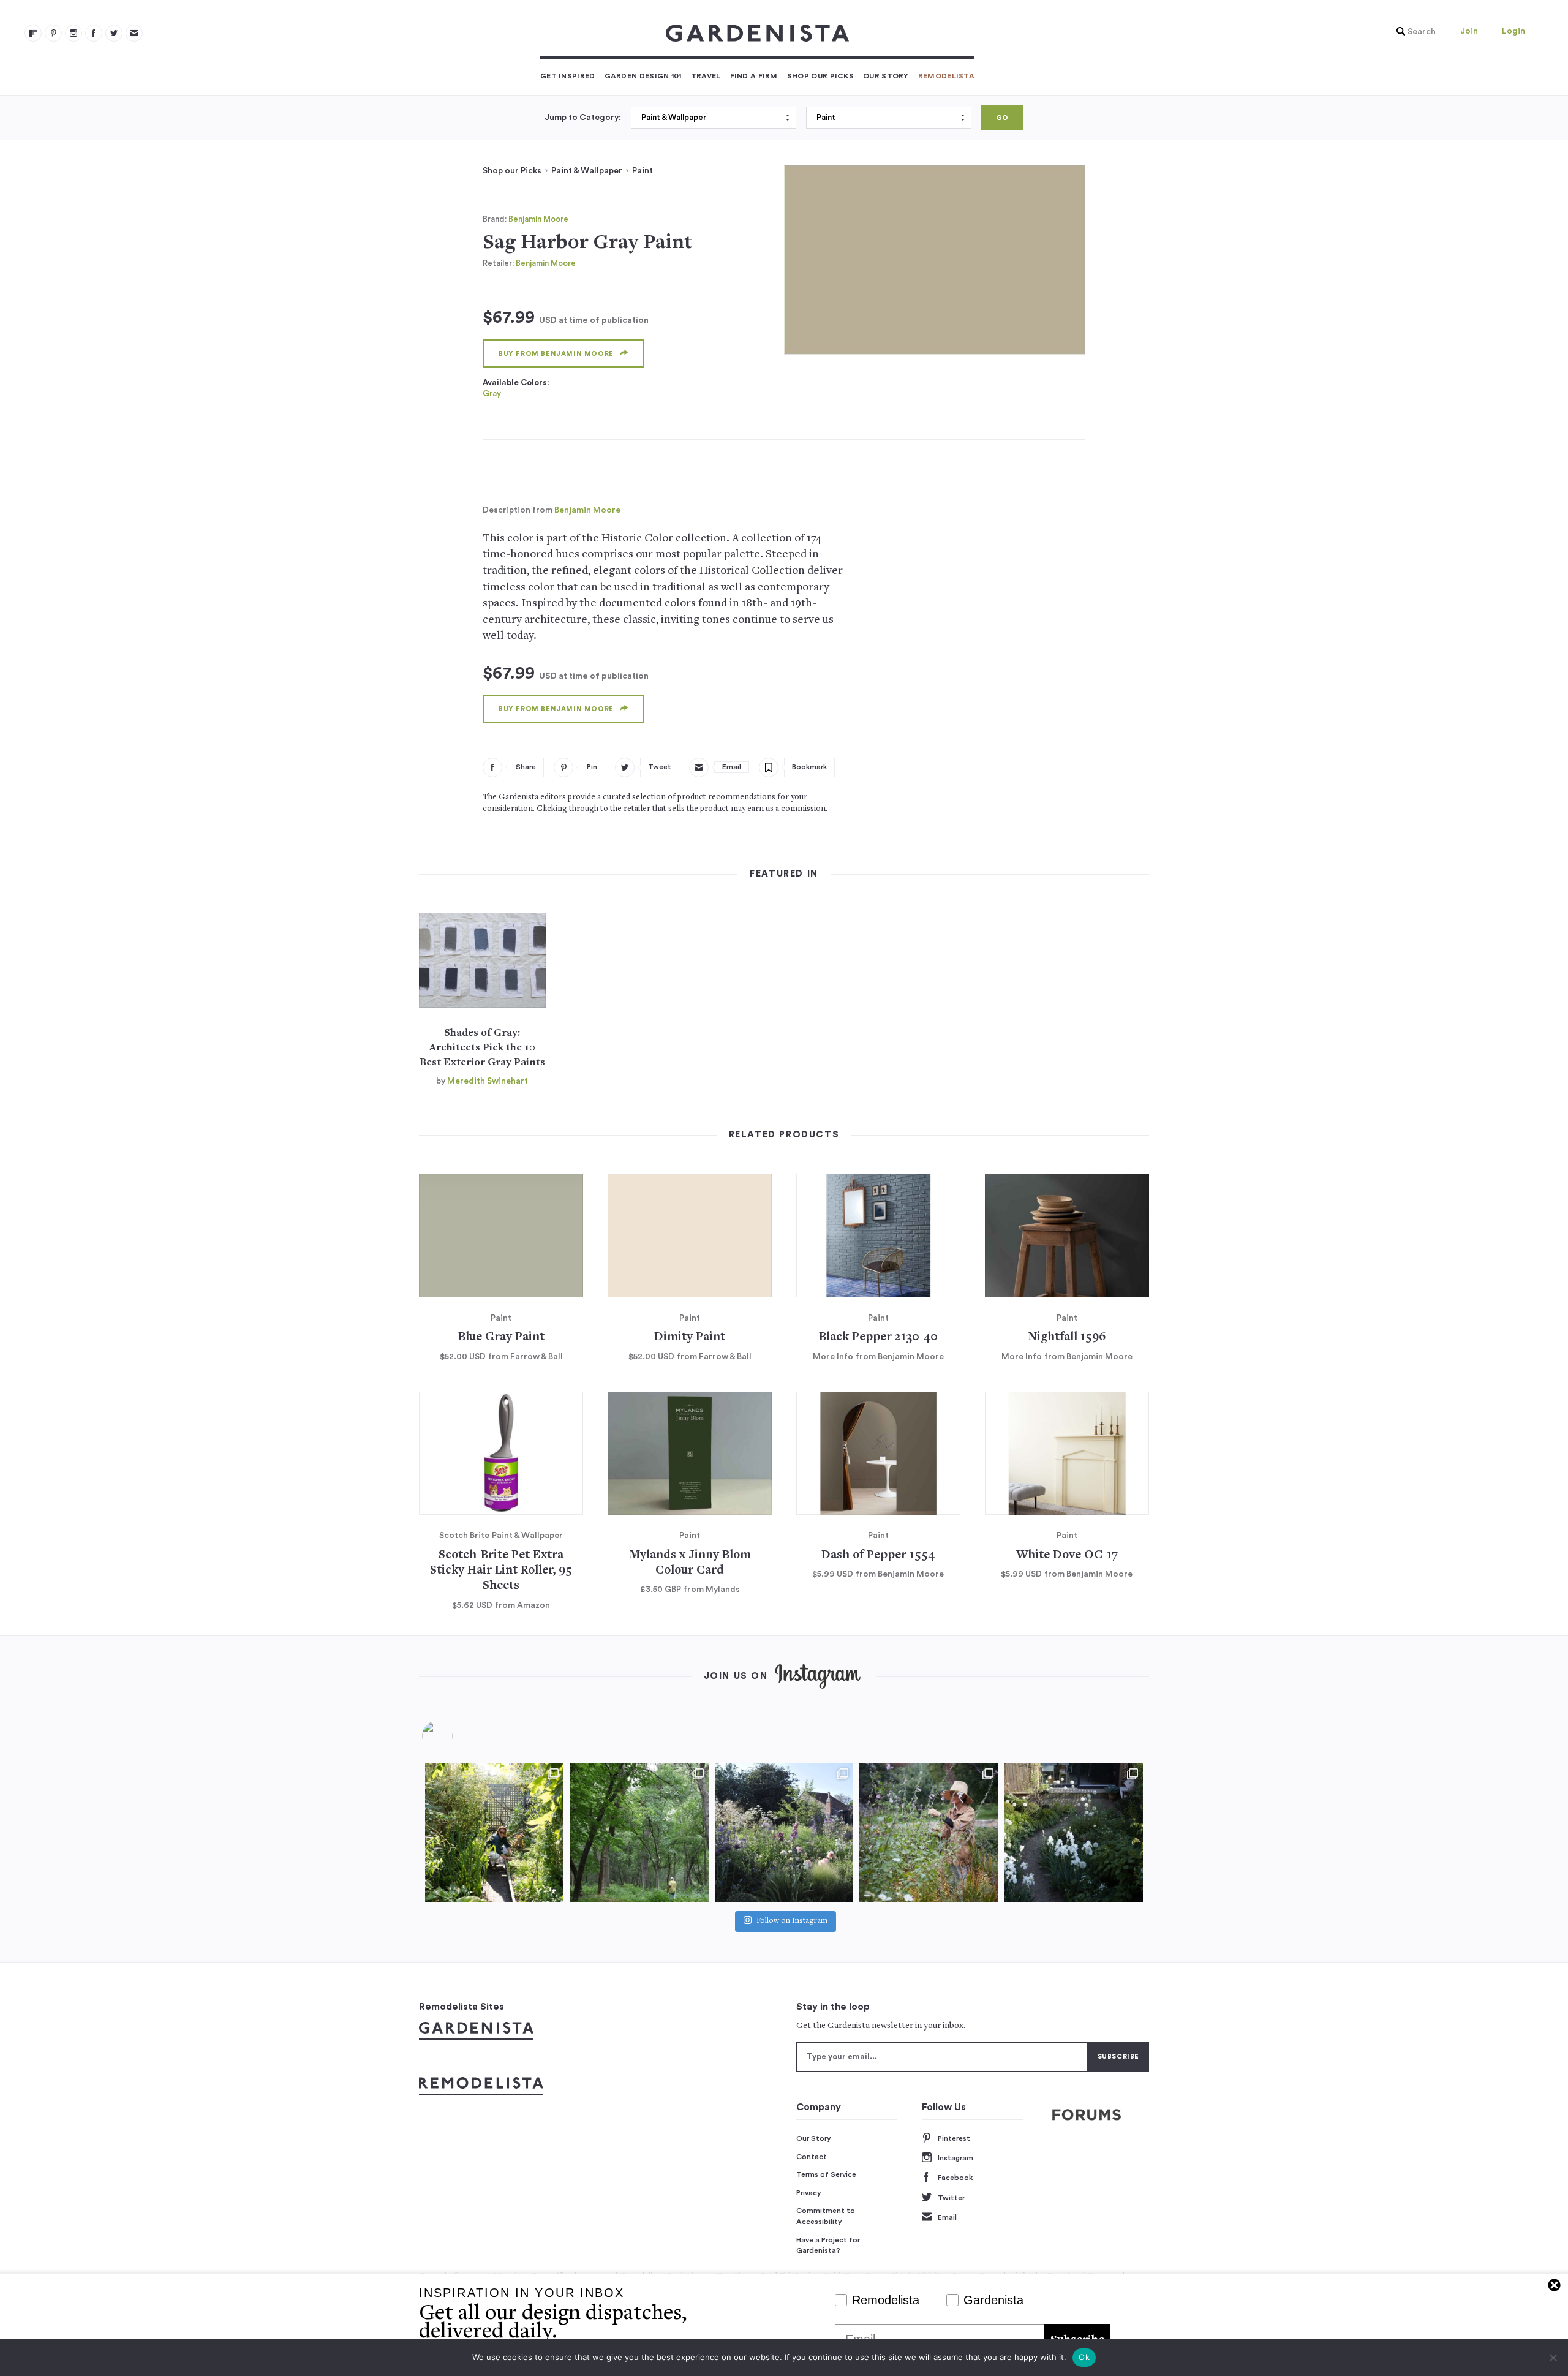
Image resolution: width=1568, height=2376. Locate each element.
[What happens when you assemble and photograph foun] (639, 1833)
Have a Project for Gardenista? (828, 2246)
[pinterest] (53, 33)
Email (947, 2217)
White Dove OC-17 (1067, 1556)
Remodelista (946, 76)
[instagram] (73, 33)
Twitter (951, 2198)
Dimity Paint (690, 1337)
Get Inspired (568, 76)
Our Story (886, 76)
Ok (1084, 2357)
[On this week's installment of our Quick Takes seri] (929, 1833)
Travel (706, 76)
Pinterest (954, 2138)
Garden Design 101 (643, 76)
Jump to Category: (583, 118)
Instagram (956, 2158)
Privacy (809, 2193)
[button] (1413, 32)
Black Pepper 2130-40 (878, 1337)
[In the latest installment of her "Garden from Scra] (784, 1833)
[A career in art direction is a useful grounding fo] (1074, 1833)
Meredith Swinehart (488, 1081)
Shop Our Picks (820, 76)
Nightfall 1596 (1067, 1337)
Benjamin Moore (538, 219)
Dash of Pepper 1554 (878, 1556)
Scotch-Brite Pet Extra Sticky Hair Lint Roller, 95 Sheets (501, 1571)
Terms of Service (826, 2174)
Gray (492, 394)
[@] (456, 1736)
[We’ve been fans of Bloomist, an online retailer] (494, 1833)
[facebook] (94, 33)
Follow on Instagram (792, 1921)
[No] (1553, 2358)
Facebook (955, 2178)
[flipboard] (33, 33)
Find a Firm (754, 76)
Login (1513, 31)
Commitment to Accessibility (826, 2216)
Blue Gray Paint (501, 1337)
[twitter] (114, 33)
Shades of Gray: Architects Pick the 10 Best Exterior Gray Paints (482, 1048)
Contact (812, 2157)
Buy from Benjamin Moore (556, 354)
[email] (134, 33)
